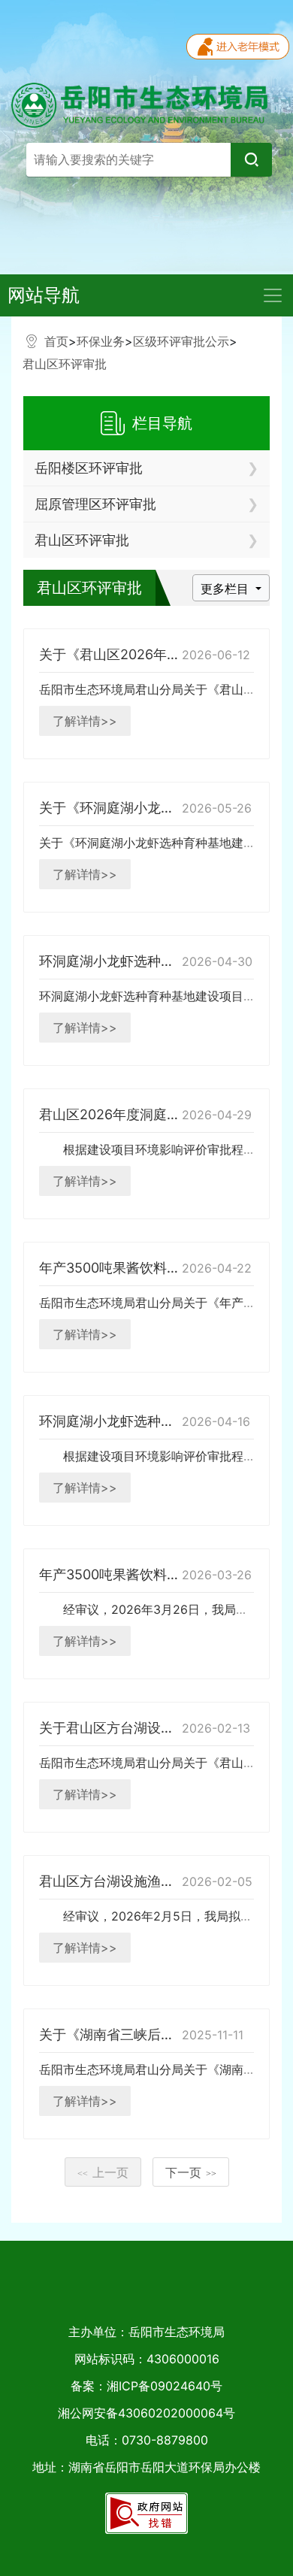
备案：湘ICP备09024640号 (146, 2386)
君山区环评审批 (65, 364)
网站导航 (44, 295)
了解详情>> (85, 721)
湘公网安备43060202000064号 (146, 2413)
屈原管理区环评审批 (95, 504)
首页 (56, 341)
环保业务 (101, 341)
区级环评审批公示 (181, 341)
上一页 (103, 2172)
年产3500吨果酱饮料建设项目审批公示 (157, 1268)
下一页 (191, 2172)
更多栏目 (227, 589)
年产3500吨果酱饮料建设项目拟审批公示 (164, 1574)
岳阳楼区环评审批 (89, 468)
